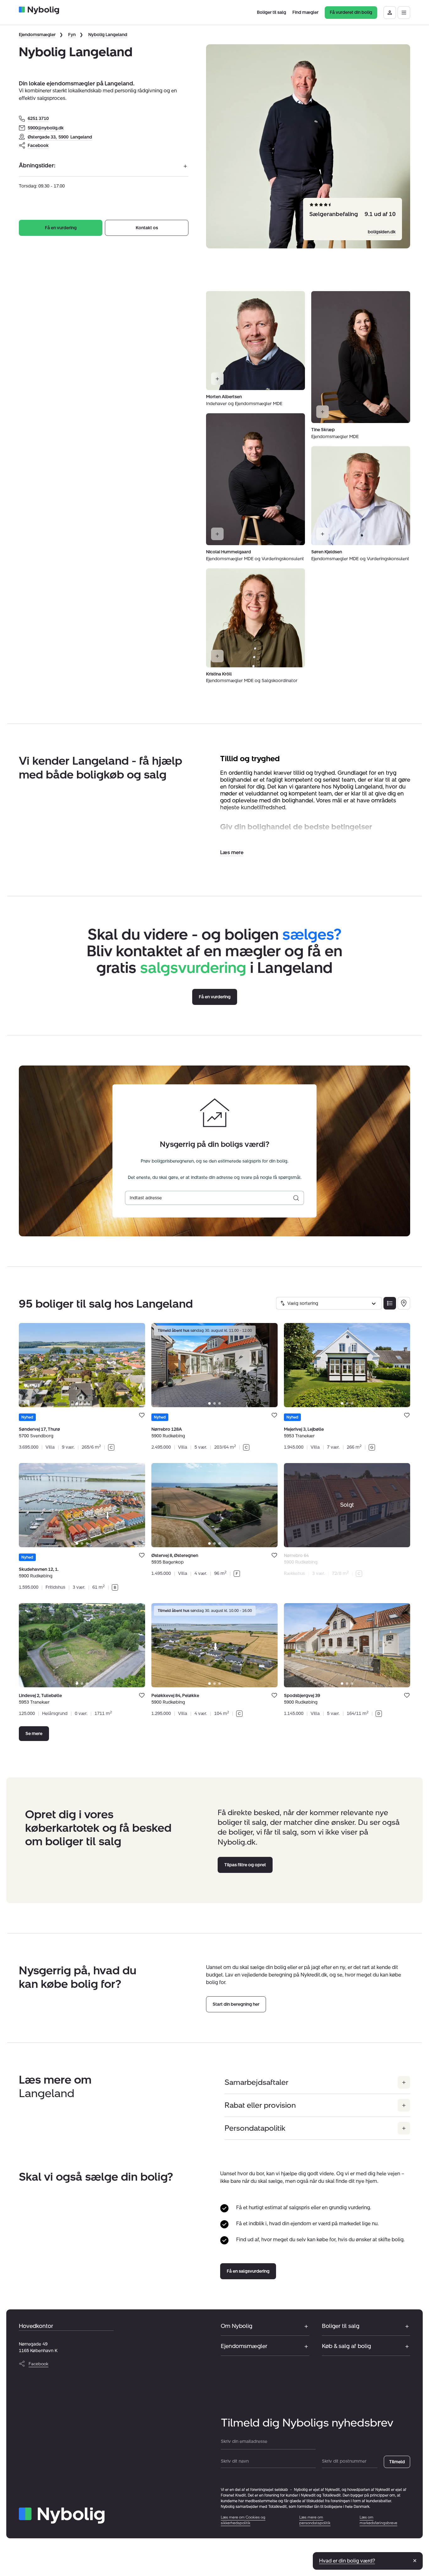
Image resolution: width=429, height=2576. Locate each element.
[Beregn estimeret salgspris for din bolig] (296, 1198)
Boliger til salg (341, 2326)
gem (142, 1415)
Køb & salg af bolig (346, 2346)
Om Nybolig (236, 2326)
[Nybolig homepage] (62, 2516)
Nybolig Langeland (108, 35)
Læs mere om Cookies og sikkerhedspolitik (243, 2520)
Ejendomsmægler (37, 35)
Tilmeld (397, 2462)
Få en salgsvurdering (248, 2271)
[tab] (77, 1403)
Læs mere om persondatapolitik (315, 2520)
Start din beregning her (236, 2004)
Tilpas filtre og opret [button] (245, 1865)
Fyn (72, 35)
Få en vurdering (61, 228)
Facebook (38, 146)
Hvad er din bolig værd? (347, 2561)
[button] (232, 852)
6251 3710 (38, 119)
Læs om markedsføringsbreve (378, 2520)
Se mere (34, 1734)
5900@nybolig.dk (46, 128)
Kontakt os (147, 228)
